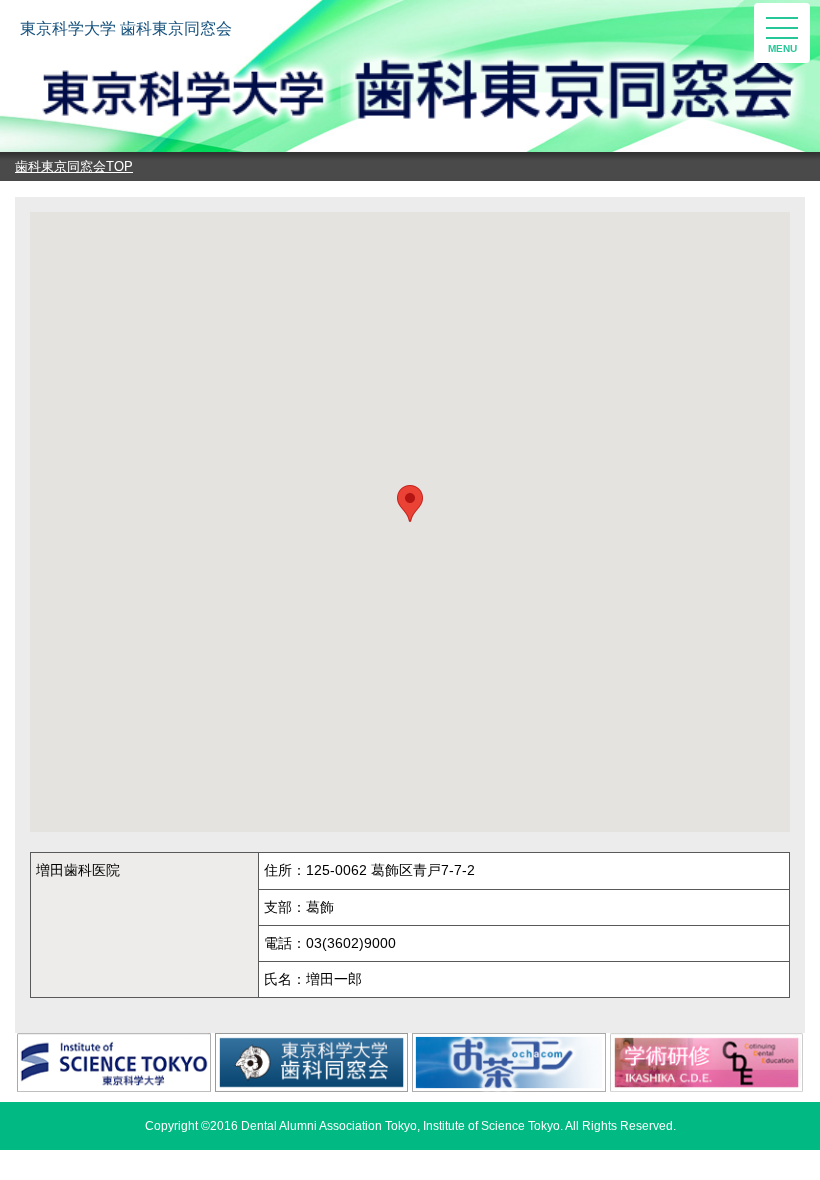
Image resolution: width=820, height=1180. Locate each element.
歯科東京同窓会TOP (74, 166)
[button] (410, 503)
